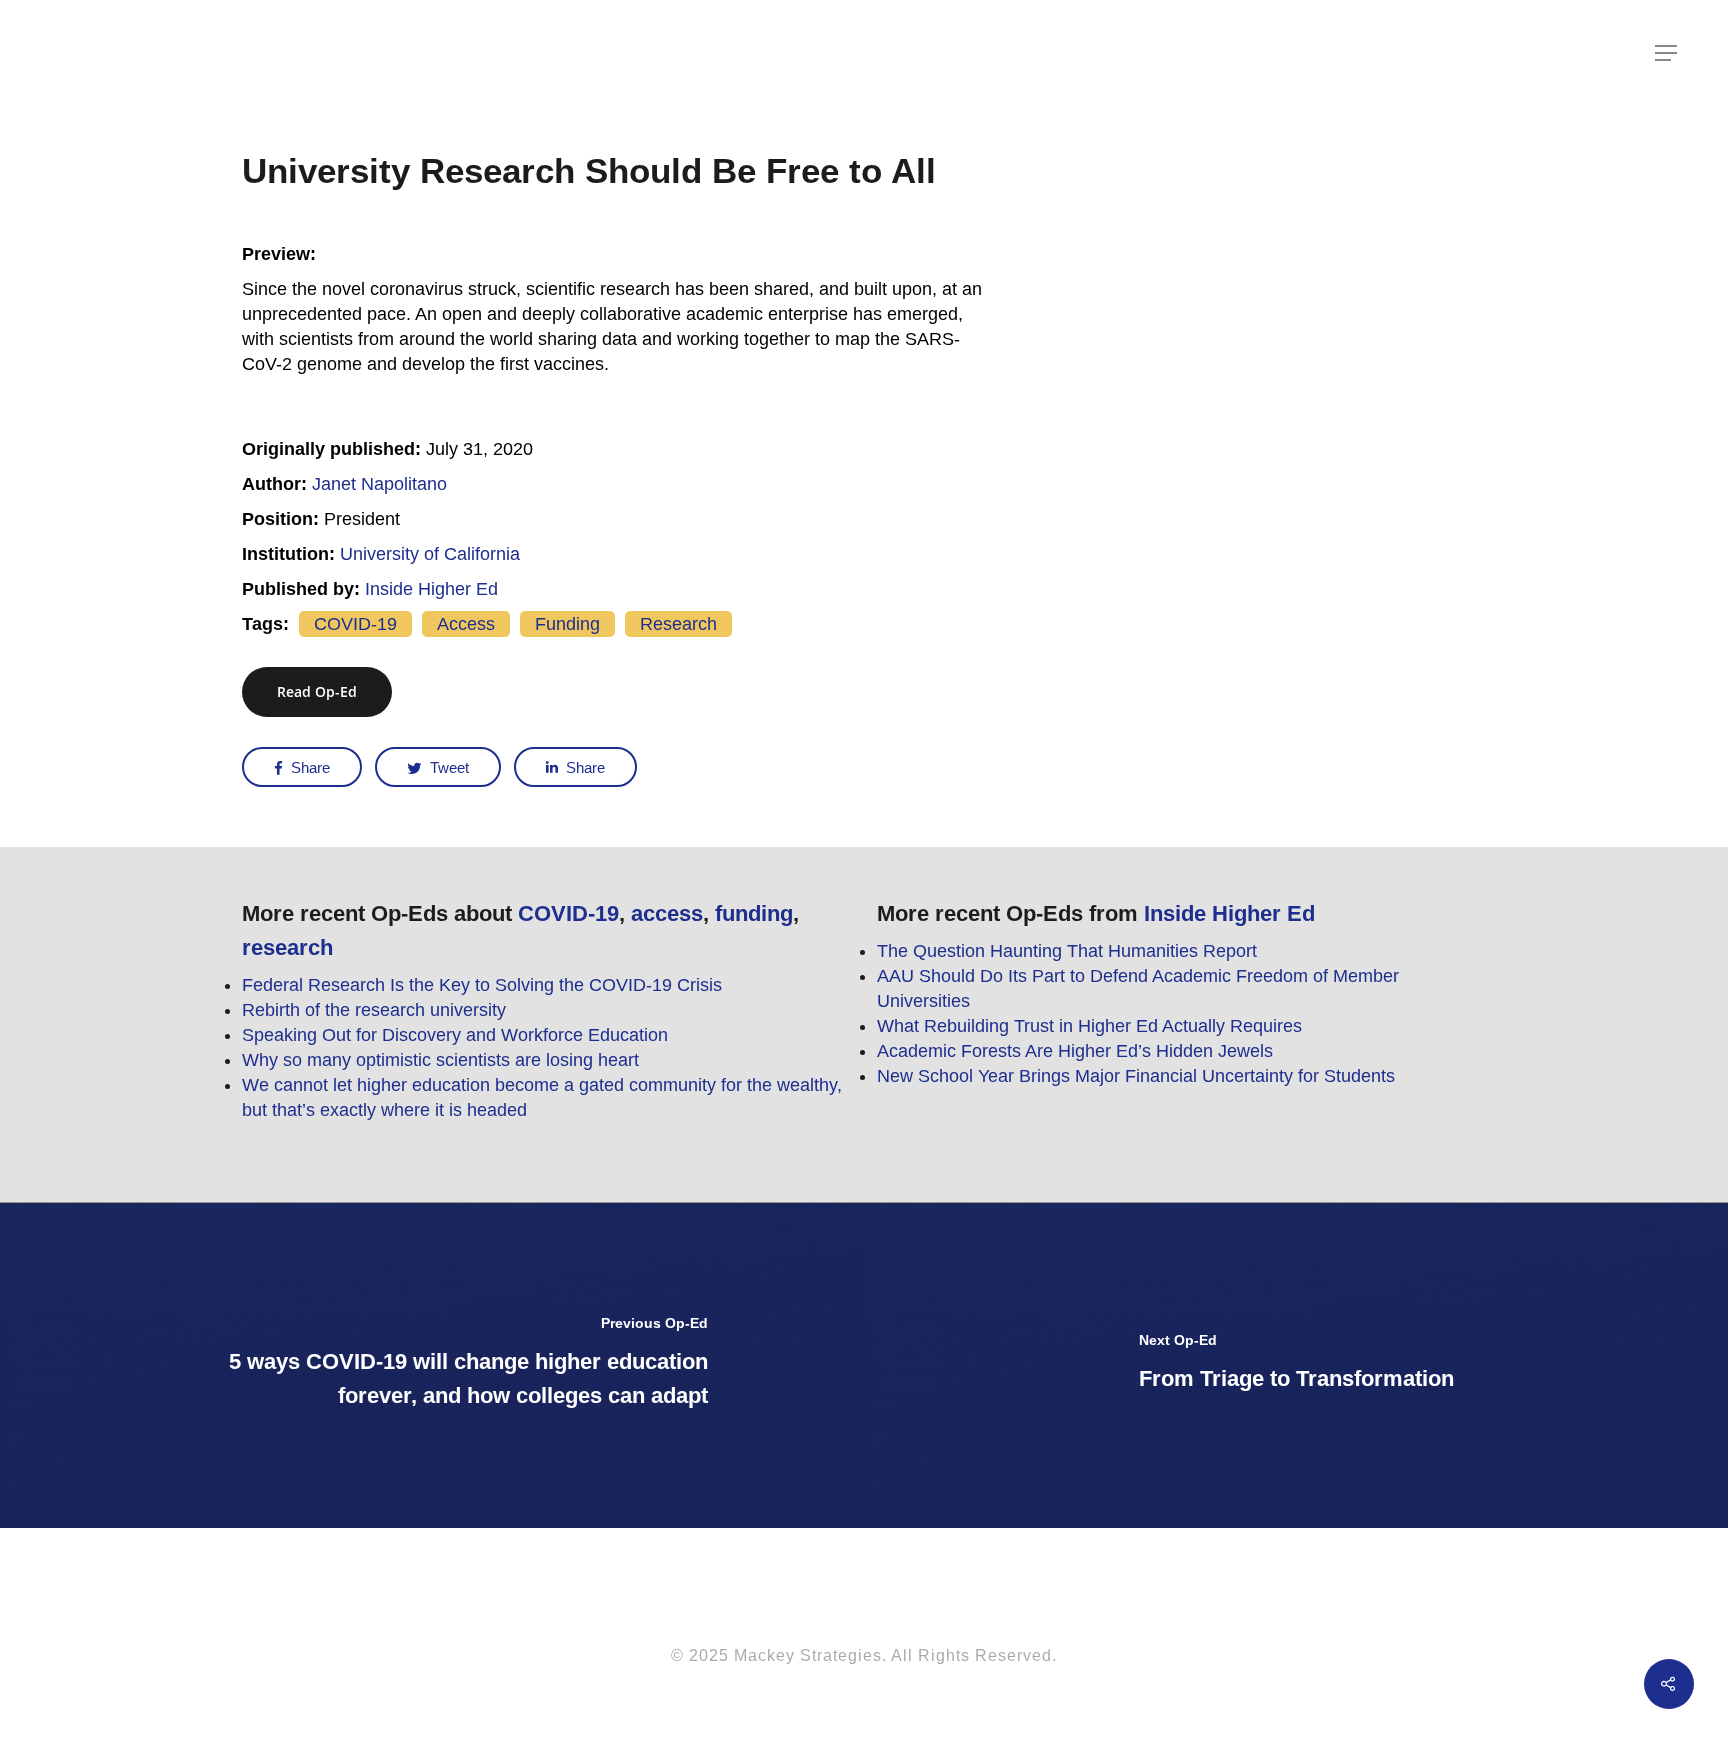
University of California (430, 554)
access (466, 624)
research (678, 624)
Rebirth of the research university (374, 1010)
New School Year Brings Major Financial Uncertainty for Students (1136, 1076)
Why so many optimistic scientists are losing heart (440, 1060)
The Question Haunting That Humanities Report (1067, 951)
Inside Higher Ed (431, 589)
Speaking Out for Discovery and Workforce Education (455, 1035)
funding (567, 624)
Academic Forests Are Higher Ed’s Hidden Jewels (1075, 1051)
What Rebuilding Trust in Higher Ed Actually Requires (1089, 1026)
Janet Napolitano (379, 484)
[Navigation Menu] (1667, 53)
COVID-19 (355, 624)
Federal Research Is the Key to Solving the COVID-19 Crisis (482, 985)
